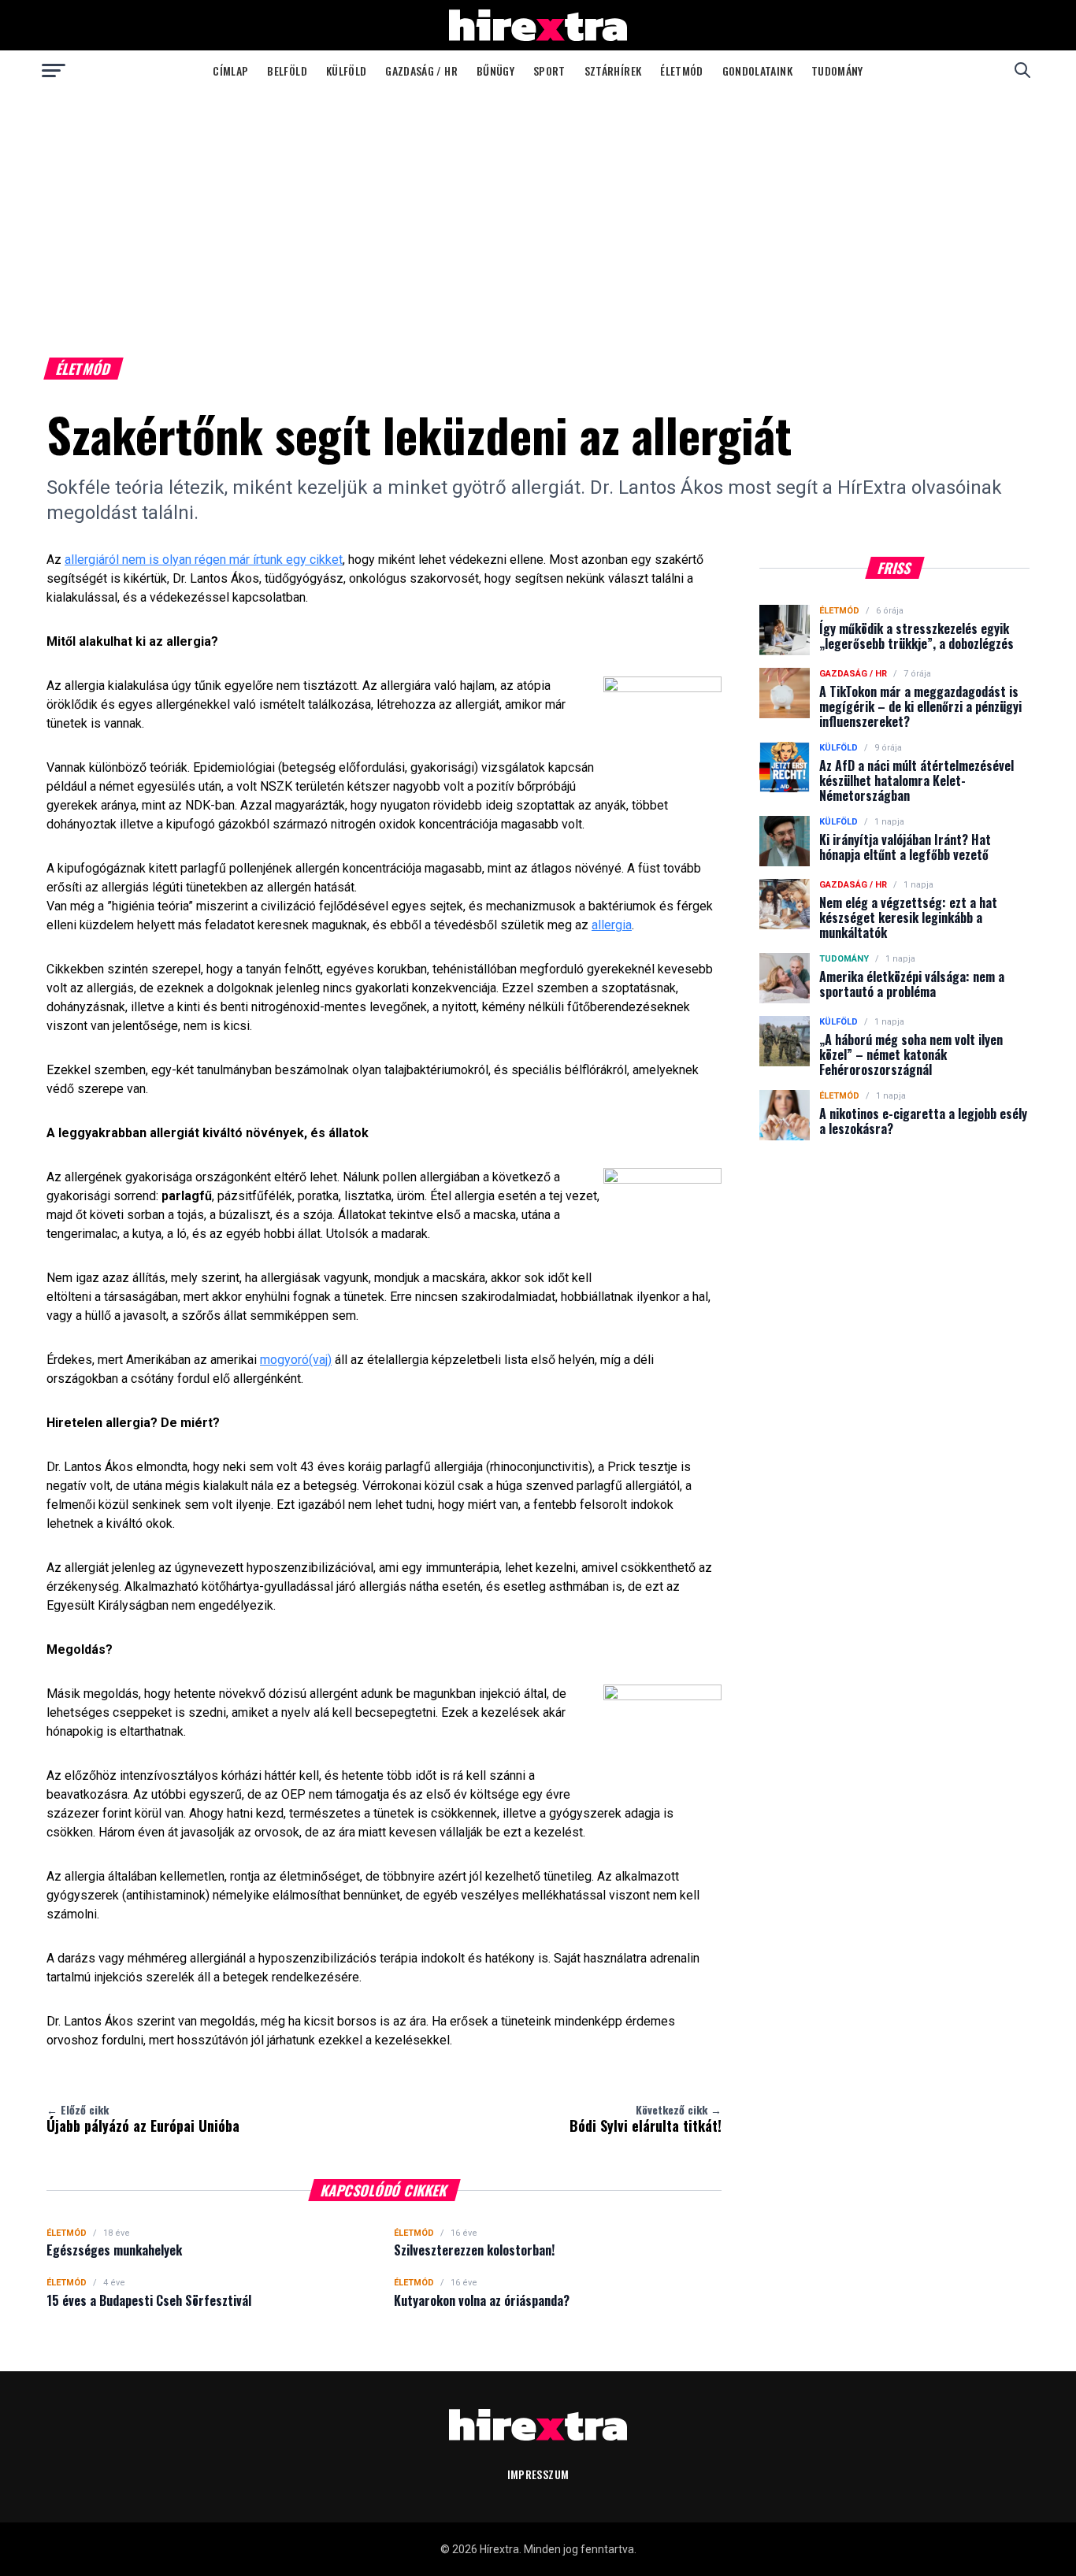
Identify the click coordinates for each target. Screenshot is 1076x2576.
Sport (549, 70)
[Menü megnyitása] (54, 70)
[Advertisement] (538, 208)
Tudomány (837, 70)
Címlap (230, 70)
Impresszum (538, 2474)
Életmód (681, 70)
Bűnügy (495, 70)
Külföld (346, 70)
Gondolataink (757, 70)
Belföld (287, 70)
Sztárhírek (613, 70)
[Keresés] (1022, 70)
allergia (612, 925)
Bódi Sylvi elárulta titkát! (646, 2118)
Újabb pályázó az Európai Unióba (143, 2118)
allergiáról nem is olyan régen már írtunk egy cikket (204, 560)
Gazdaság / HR (421, 70)
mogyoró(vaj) (296, 1360)
